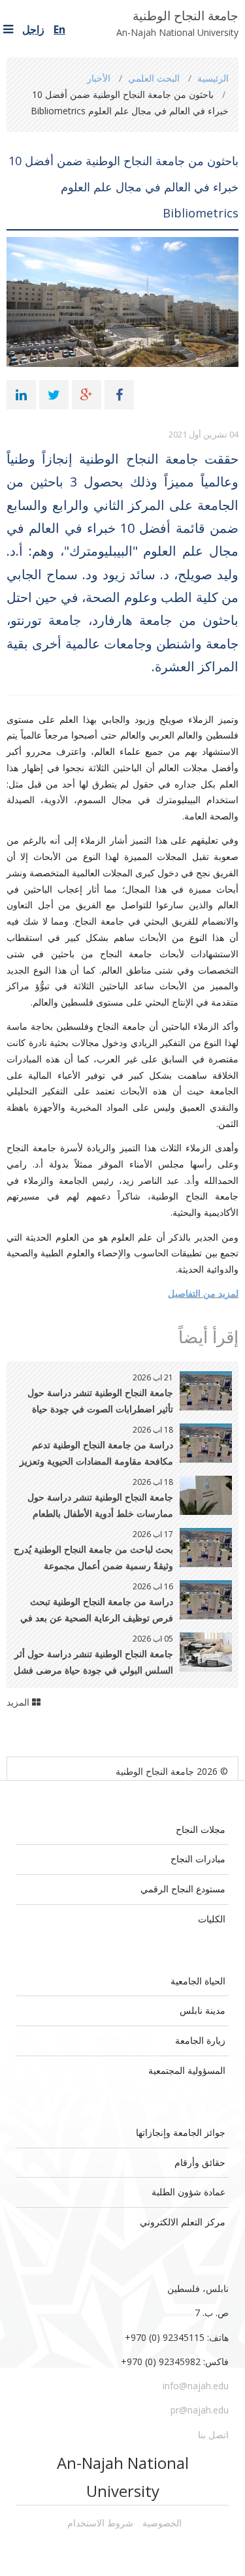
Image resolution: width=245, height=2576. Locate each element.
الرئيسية (213, 78)
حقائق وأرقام (200, 2162)
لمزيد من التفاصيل (203, 1293)
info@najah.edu (196, 2386)
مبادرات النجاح (198, 1859)
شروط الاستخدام (100, 2523)
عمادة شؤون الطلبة (188, 2192)
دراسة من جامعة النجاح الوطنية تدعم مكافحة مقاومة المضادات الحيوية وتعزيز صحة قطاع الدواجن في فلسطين (96, 1454)
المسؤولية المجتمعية (187, 2070)
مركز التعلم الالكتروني (183, 2222)
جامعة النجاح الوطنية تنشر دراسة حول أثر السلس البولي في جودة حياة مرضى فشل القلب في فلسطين (93, 1663)
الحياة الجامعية (198, 1981)
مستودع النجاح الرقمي (183, 1889)
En (59, 29)
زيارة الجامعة (200, 2040)
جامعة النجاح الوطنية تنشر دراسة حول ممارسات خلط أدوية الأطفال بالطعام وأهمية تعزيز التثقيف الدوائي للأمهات (100, 1506)
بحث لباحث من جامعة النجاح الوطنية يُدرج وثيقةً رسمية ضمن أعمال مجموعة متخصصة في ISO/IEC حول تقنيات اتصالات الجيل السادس (93, 1558)
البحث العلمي (154, 78)
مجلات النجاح (201, 1829)
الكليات (212, 1919)
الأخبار (99, 78)
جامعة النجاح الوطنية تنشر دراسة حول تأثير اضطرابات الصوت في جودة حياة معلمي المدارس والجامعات (100, 1402)
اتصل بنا (213, 2435)
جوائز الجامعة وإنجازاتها (181, 2132)
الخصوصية (162, 2523)
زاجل (33, 29)
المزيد (19, 1702)
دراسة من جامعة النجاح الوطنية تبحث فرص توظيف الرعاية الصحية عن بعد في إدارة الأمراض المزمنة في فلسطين (97, 1611)
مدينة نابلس (203, 2010)
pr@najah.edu (200, 2410)
